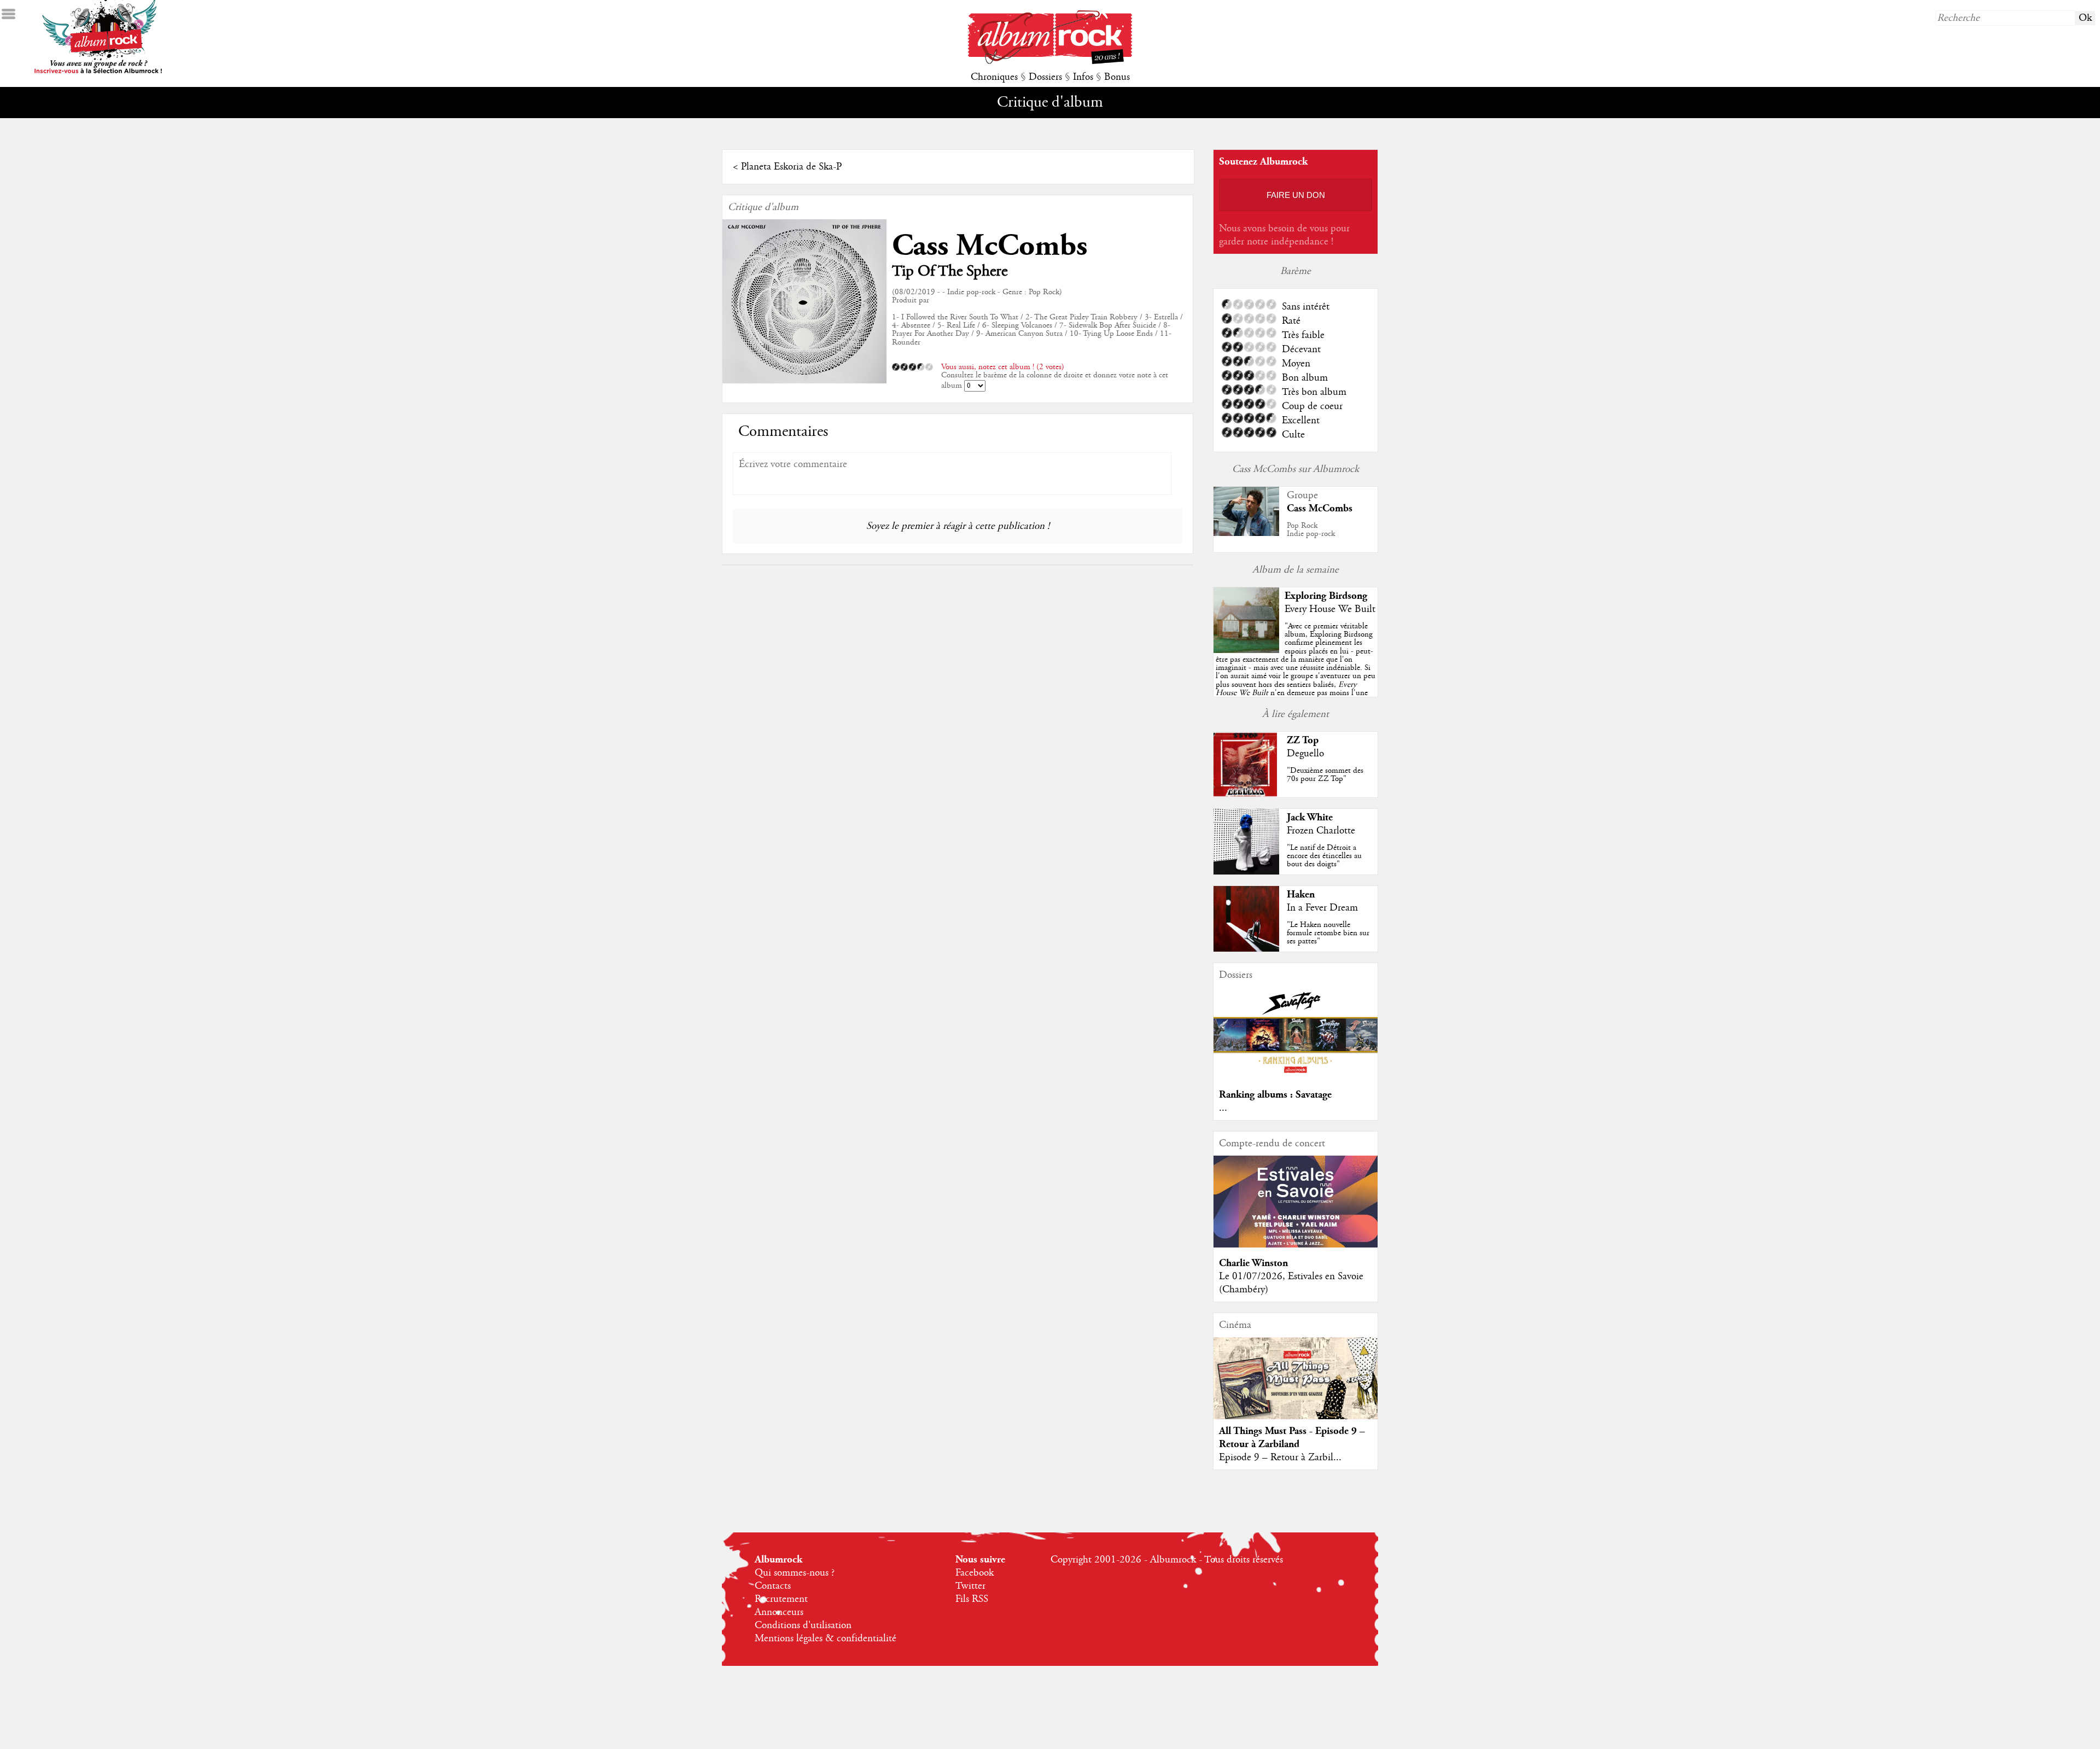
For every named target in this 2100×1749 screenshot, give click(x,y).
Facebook (975, 1573)
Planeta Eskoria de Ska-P (791, 167)
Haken (1301, 894)
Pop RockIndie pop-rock (1311, 530)
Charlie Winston (1253, 1263)
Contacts (773, 1586)
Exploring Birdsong (1326, 596)
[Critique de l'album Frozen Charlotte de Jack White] (1246, 872)
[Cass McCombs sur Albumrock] (1246, 533)
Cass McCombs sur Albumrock (1296, 469)
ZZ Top (1303, 740)
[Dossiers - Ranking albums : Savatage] (1296, 1076)
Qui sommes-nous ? (795, 1573)
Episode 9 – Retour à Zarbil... (1280, 1457)
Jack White (1310, 817)
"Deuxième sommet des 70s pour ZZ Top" (1325, 775)
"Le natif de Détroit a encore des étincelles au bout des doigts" (1324, 856)
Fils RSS (972, 1599)
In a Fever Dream (1322, 908)
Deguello (1305, 754)
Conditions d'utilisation (803, 1625)
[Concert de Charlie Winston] (1296, 1245)
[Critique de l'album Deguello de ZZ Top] (1246, 795)
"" (1296, 672)
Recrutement (781, 1599)
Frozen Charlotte (1321, 831)
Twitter (970, 1586)
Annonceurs (779, 1612)
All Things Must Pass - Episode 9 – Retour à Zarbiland (1292, 1438)
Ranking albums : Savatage (1275, 1095)
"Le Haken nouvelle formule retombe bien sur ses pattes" (1328, 933)
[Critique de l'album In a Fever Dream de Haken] (1246, 949)
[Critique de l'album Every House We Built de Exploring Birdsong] (1246, 650)
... (1223, 1108)
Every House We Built (1330, 609)
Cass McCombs (990, 246)
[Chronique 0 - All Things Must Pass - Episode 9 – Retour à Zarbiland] (1296, 1387)
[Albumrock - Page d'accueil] (1050, 61)
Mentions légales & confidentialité (826, 1639)
